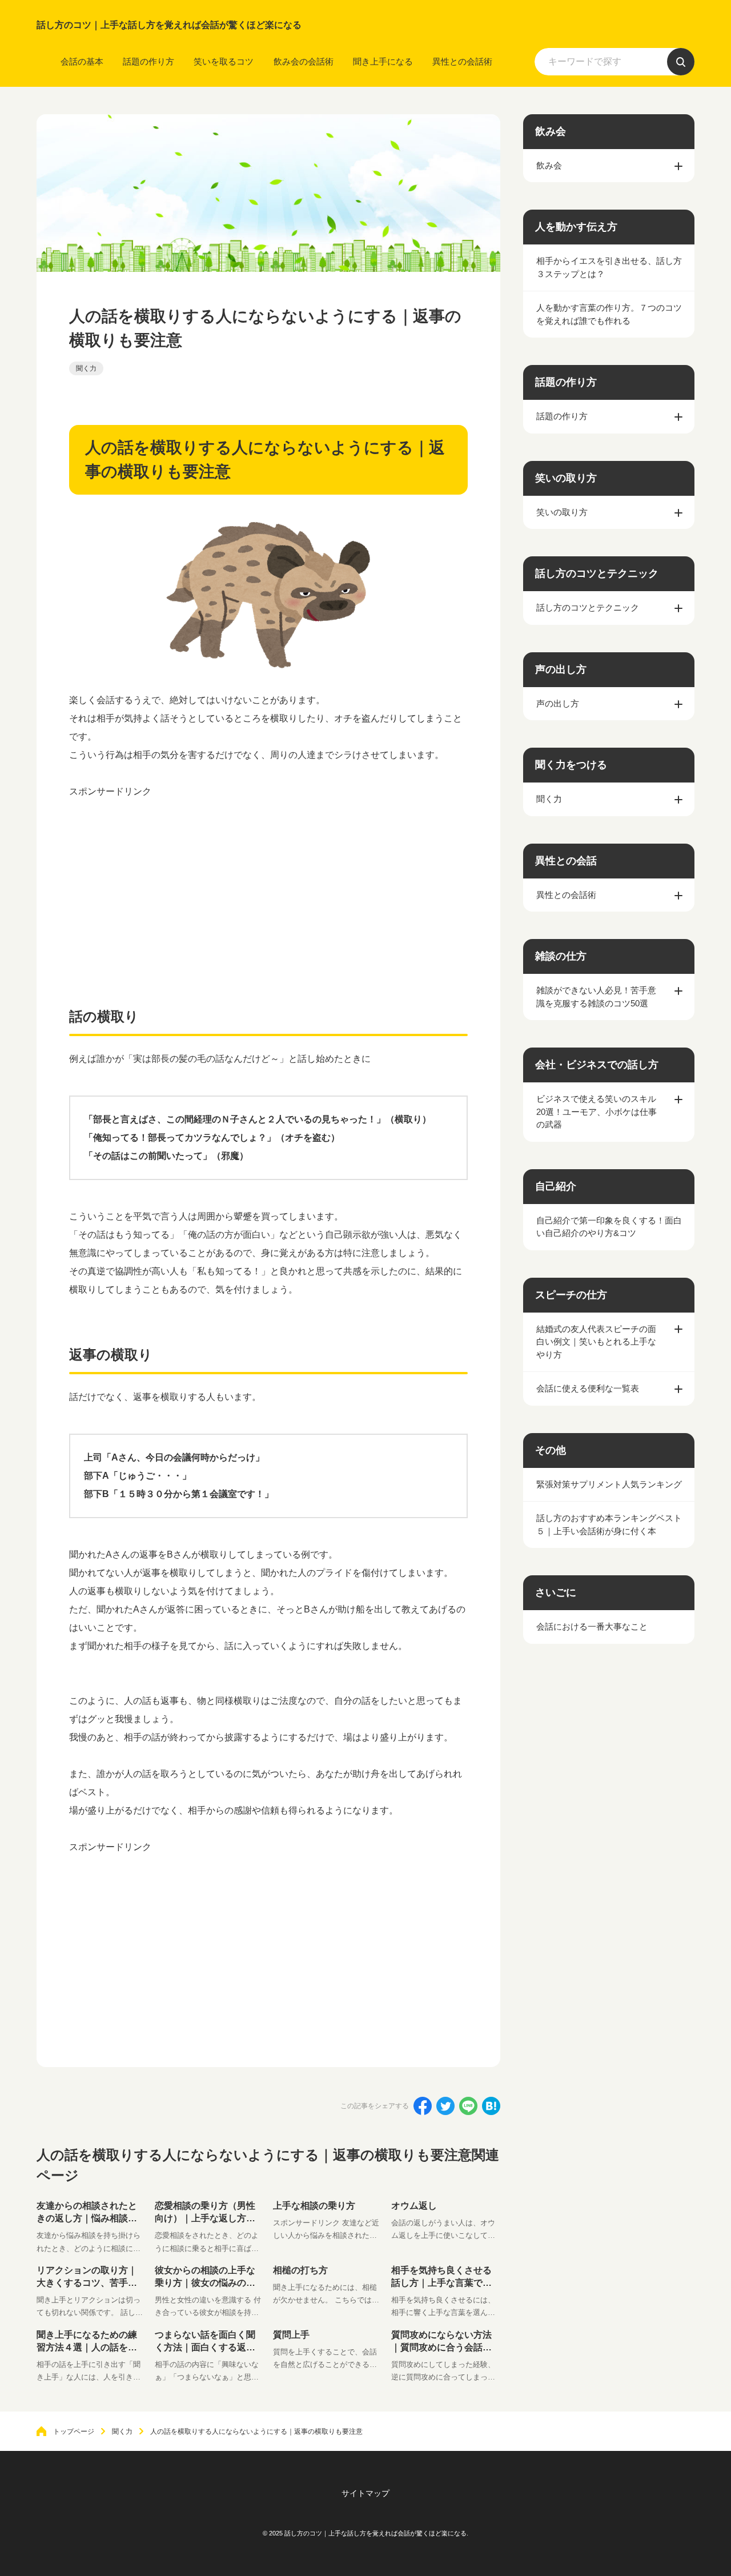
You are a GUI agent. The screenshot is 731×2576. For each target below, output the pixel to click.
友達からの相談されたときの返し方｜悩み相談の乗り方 (87, 2218)
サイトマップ (365, 2493)
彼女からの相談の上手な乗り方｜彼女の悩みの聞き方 (205, 2283)
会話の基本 (82, 61)
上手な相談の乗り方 (314, 2206)
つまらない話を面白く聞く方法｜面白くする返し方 (205, 2348)
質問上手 (291, 2335)
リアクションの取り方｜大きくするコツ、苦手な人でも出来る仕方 (87, 2283)
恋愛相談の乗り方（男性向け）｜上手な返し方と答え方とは (205, 2218)
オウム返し (414, 2206)
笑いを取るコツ (224, 61)
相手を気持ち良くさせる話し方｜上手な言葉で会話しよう (441, 2283)
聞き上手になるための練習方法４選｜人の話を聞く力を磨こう (87, 2348)
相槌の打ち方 (300, 2270)
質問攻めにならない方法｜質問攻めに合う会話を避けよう (441, 2348)
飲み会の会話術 (304, 61)
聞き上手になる (383, 61)
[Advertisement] (268, 881)
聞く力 (86, 368)
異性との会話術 (462, 61)
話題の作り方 (148, 61)
